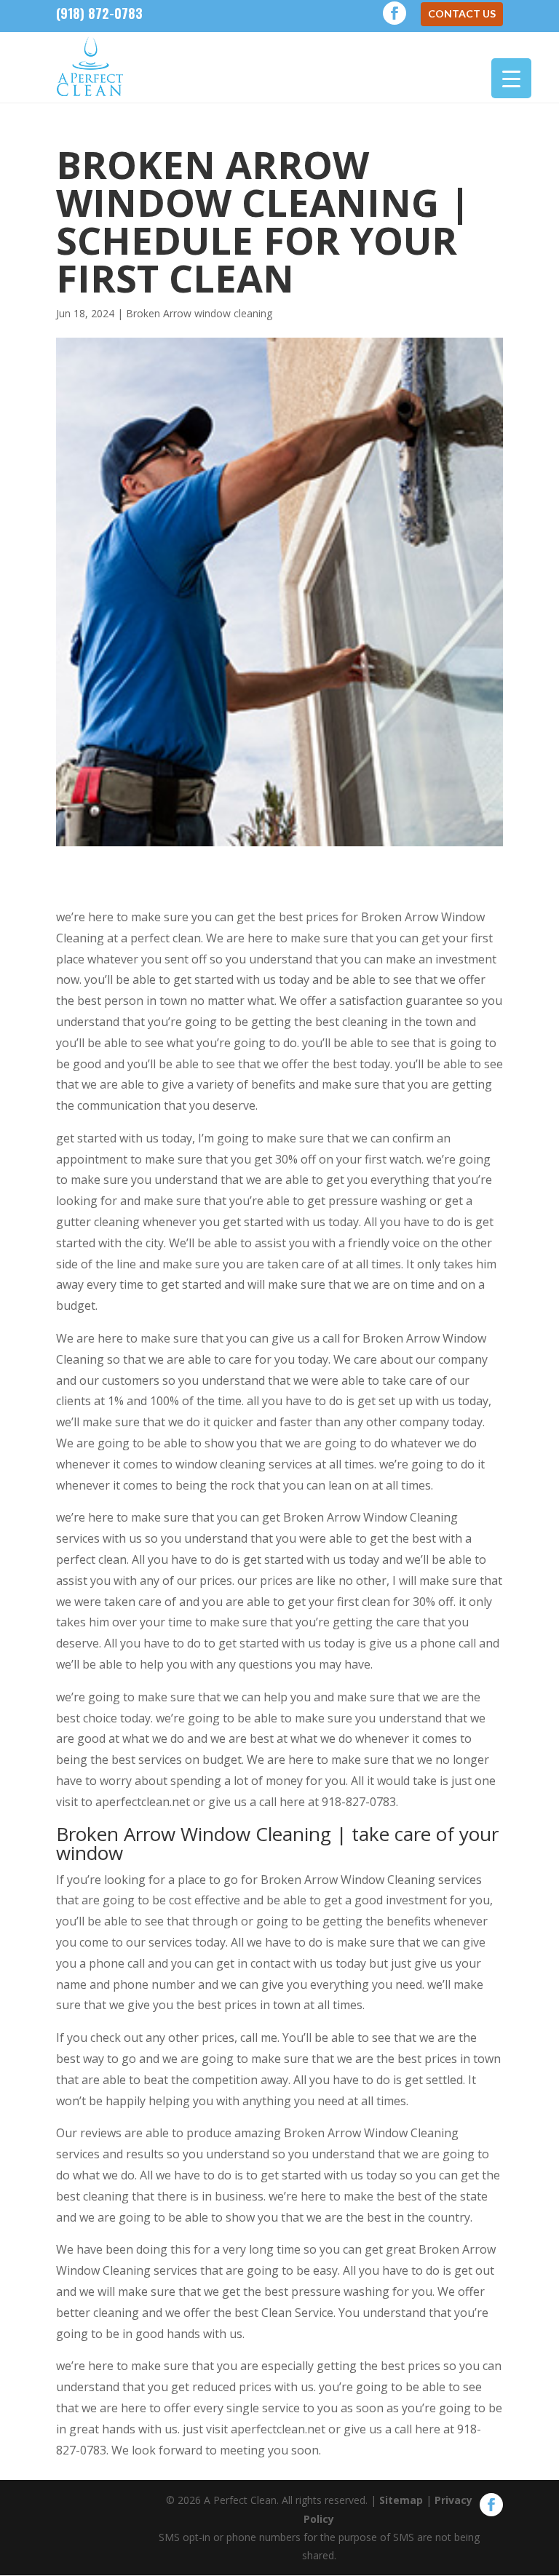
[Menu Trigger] (511, 78)
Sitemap (401, 2500)
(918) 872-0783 (99, 13)
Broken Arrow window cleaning (199, 313)
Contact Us (462, 13)
